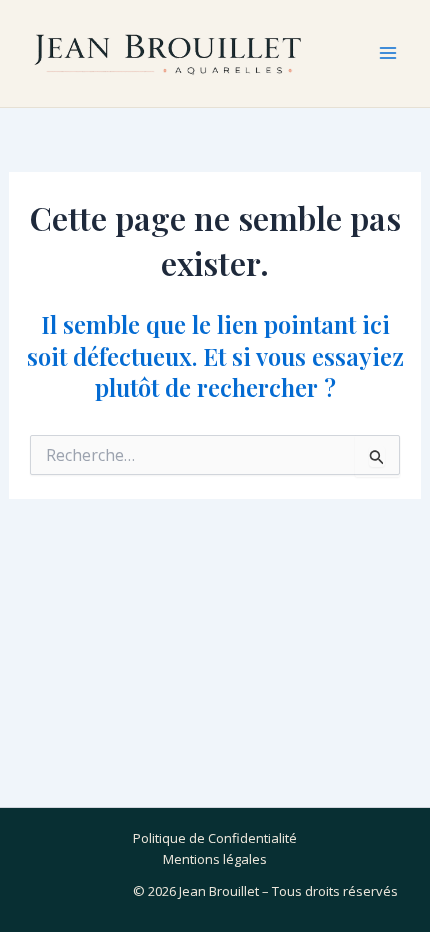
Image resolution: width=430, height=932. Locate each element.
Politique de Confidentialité (215, 838)
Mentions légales (215, 859)
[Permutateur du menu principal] (388, 53)
